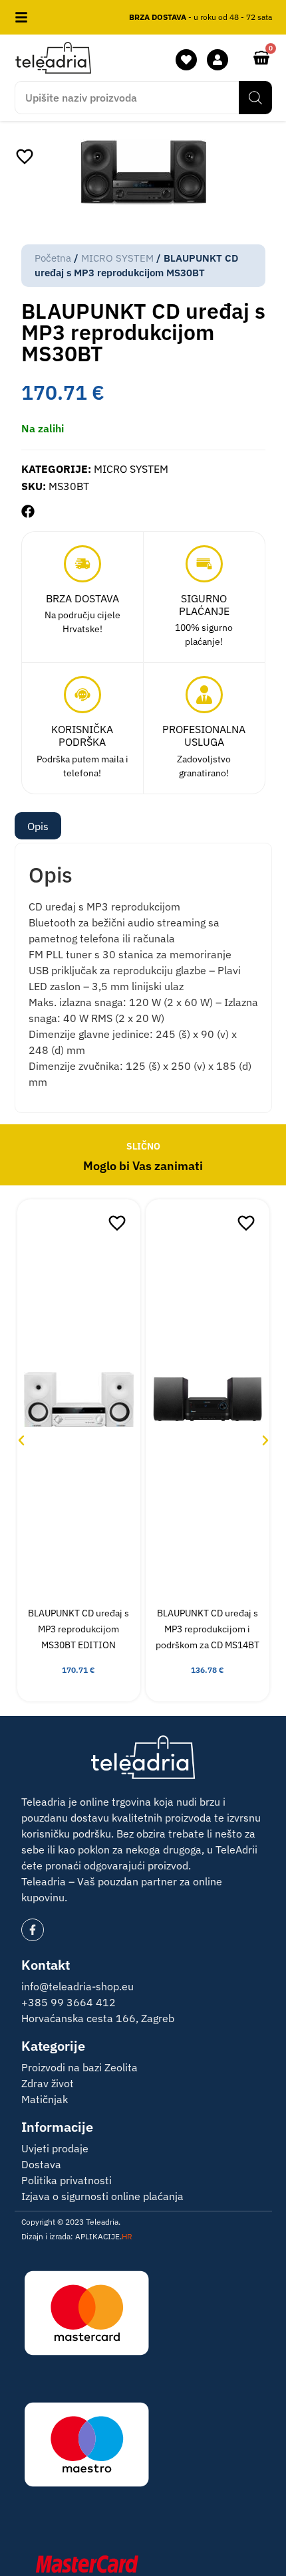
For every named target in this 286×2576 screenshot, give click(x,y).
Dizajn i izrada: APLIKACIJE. (77, 2236)
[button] (28, 511)
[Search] (255, 98)
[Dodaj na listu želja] (25, 156)
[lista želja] (186, 60)
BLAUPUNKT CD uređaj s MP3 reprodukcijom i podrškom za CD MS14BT (208, 1629)
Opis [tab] (38, 826)
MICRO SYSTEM (117, 258)
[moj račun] (217, 60)
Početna (53, 258)
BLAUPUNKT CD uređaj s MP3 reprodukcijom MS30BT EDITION (78, 1629)
